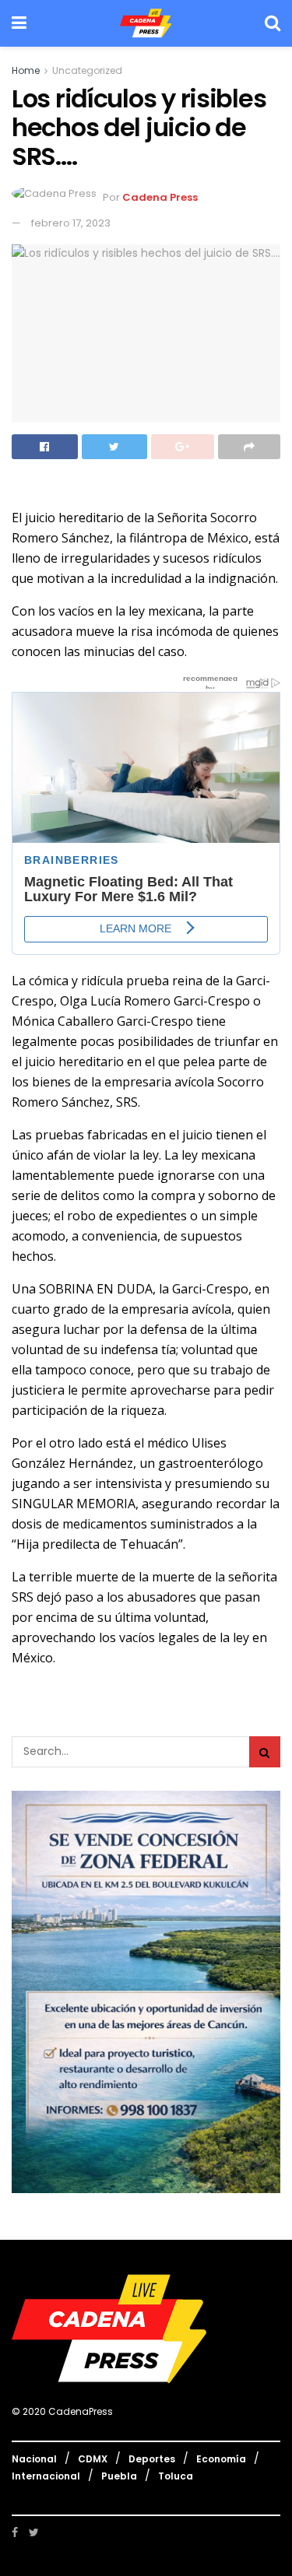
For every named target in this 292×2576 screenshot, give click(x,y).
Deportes (152, 2459)
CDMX (93, 2459)
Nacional (34, 2459)
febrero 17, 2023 (71, 223)
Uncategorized (87, 70)
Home (26, 70)
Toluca (176, 2476)
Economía (221, 2459)
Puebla (119, 2476)
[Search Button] (265, 1752)
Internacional (46, 2476)
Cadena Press (160, 197)
